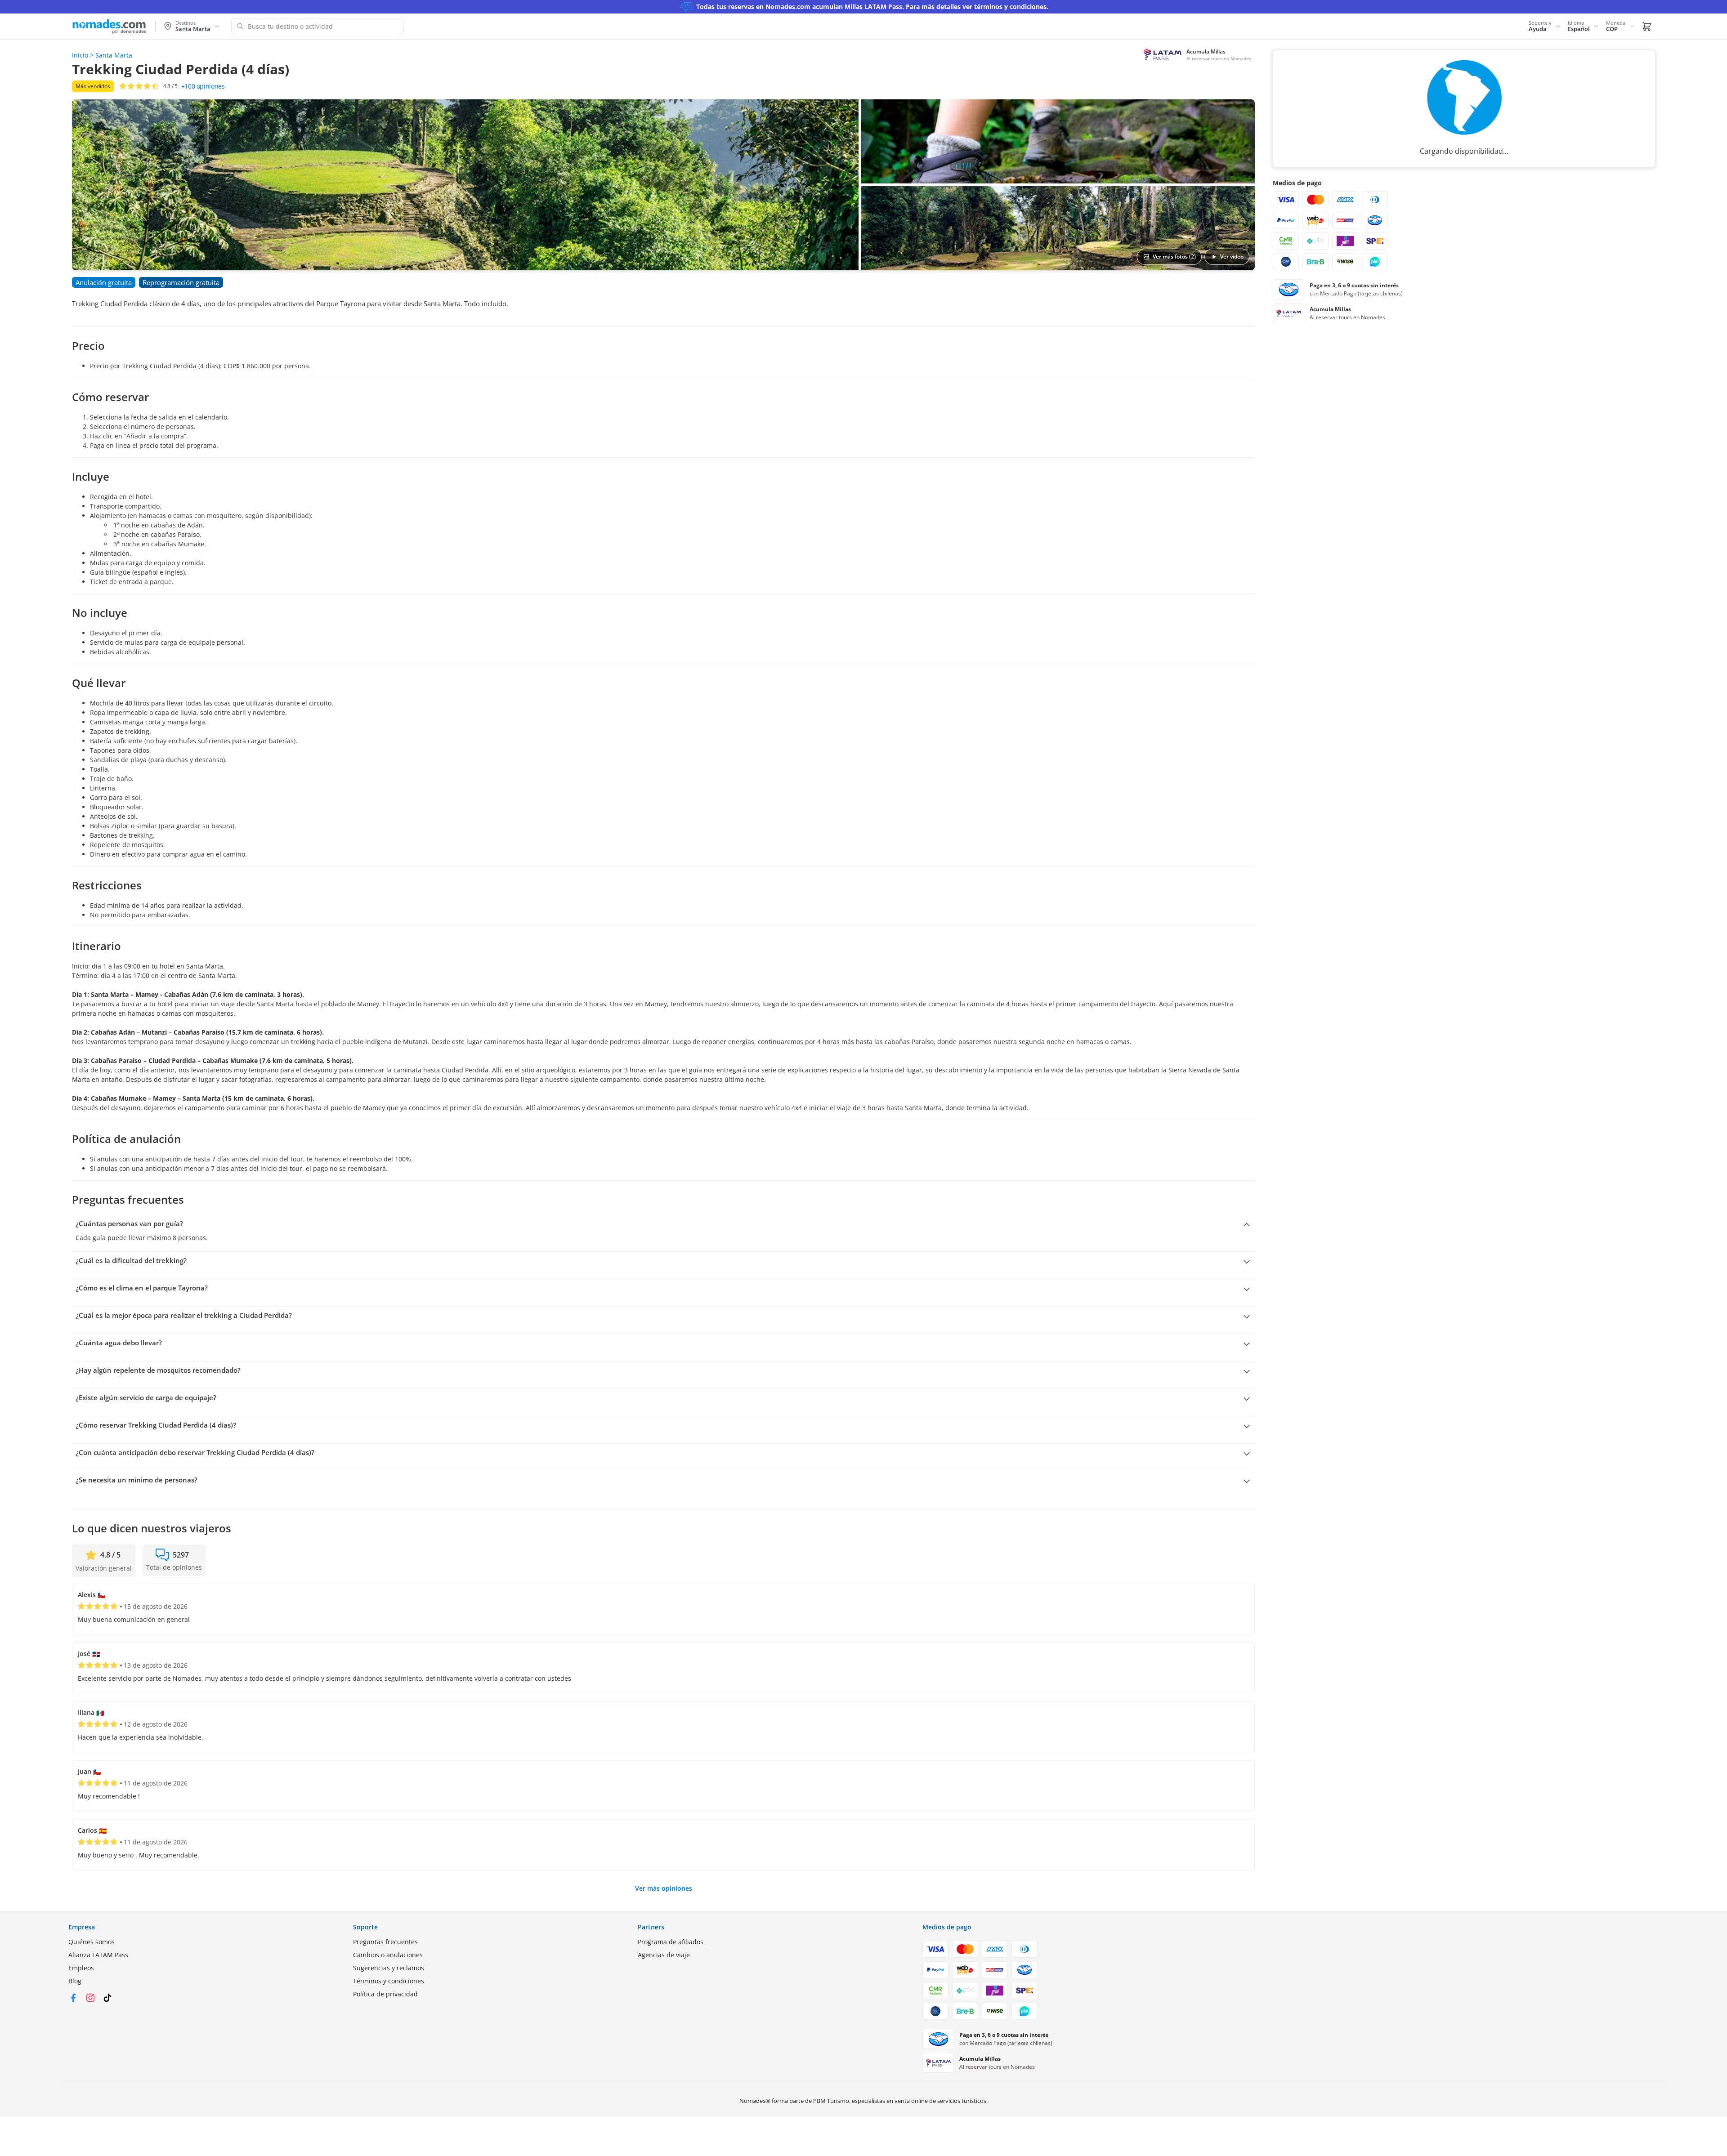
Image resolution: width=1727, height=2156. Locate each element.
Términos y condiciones (389, 1981)
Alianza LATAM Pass (98, 1955)
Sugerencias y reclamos (389, 1968)
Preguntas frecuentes (385, 1942)
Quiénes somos (92, 1942)
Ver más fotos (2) (1174, 257)
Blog (75, 1981)
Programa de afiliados (671, 1942)
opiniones (203, 86)
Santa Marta (114, 55)
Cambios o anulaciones (388, 1955)
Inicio (80, 55)
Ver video (1232, 257)
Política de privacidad (385, 1994)
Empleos (81, 1968)
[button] (1545, 26)
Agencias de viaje (664, 1955)
